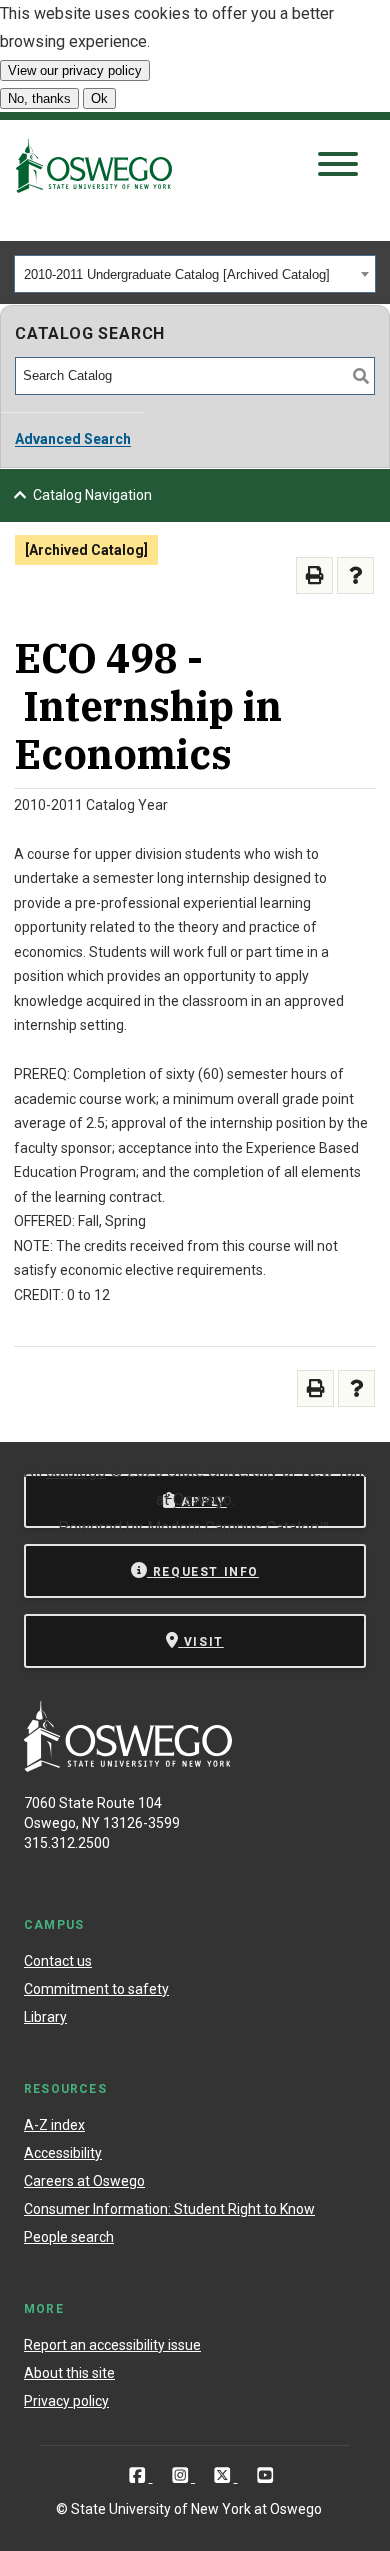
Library (45, 2017)
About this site (69, 2373)
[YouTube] (265, 2475)
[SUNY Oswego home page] (94, 165)
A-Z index (54, 2125)
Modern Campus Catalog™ (238, 1527)
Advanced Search (73, 439)
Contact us (58, 1961)
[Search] (361, 376)
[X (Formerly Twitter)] (224, 2475)
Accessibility (63, 2153)
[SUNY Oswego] (128, 1766)
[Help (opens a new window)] (355, 575)
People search (69, 2237)
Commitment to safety (96, 1989)
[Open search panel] (338, 165)
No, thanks (39, 98)
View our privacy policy (75, 70)
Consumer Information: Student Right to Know (169, 2209)
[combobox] (195, 274)
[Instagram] (182, 2475)
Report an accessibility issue (112, 2345)
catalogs (76, 1471)
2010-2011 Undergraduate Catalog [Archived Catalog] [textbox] (177, 274)
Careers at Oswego (84, 2181)
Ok (99, 98)
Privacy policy (66, 2401)
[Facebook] (139, 2475)
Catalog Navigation (92, 495)
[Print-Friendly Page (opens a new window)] (314, 575)
